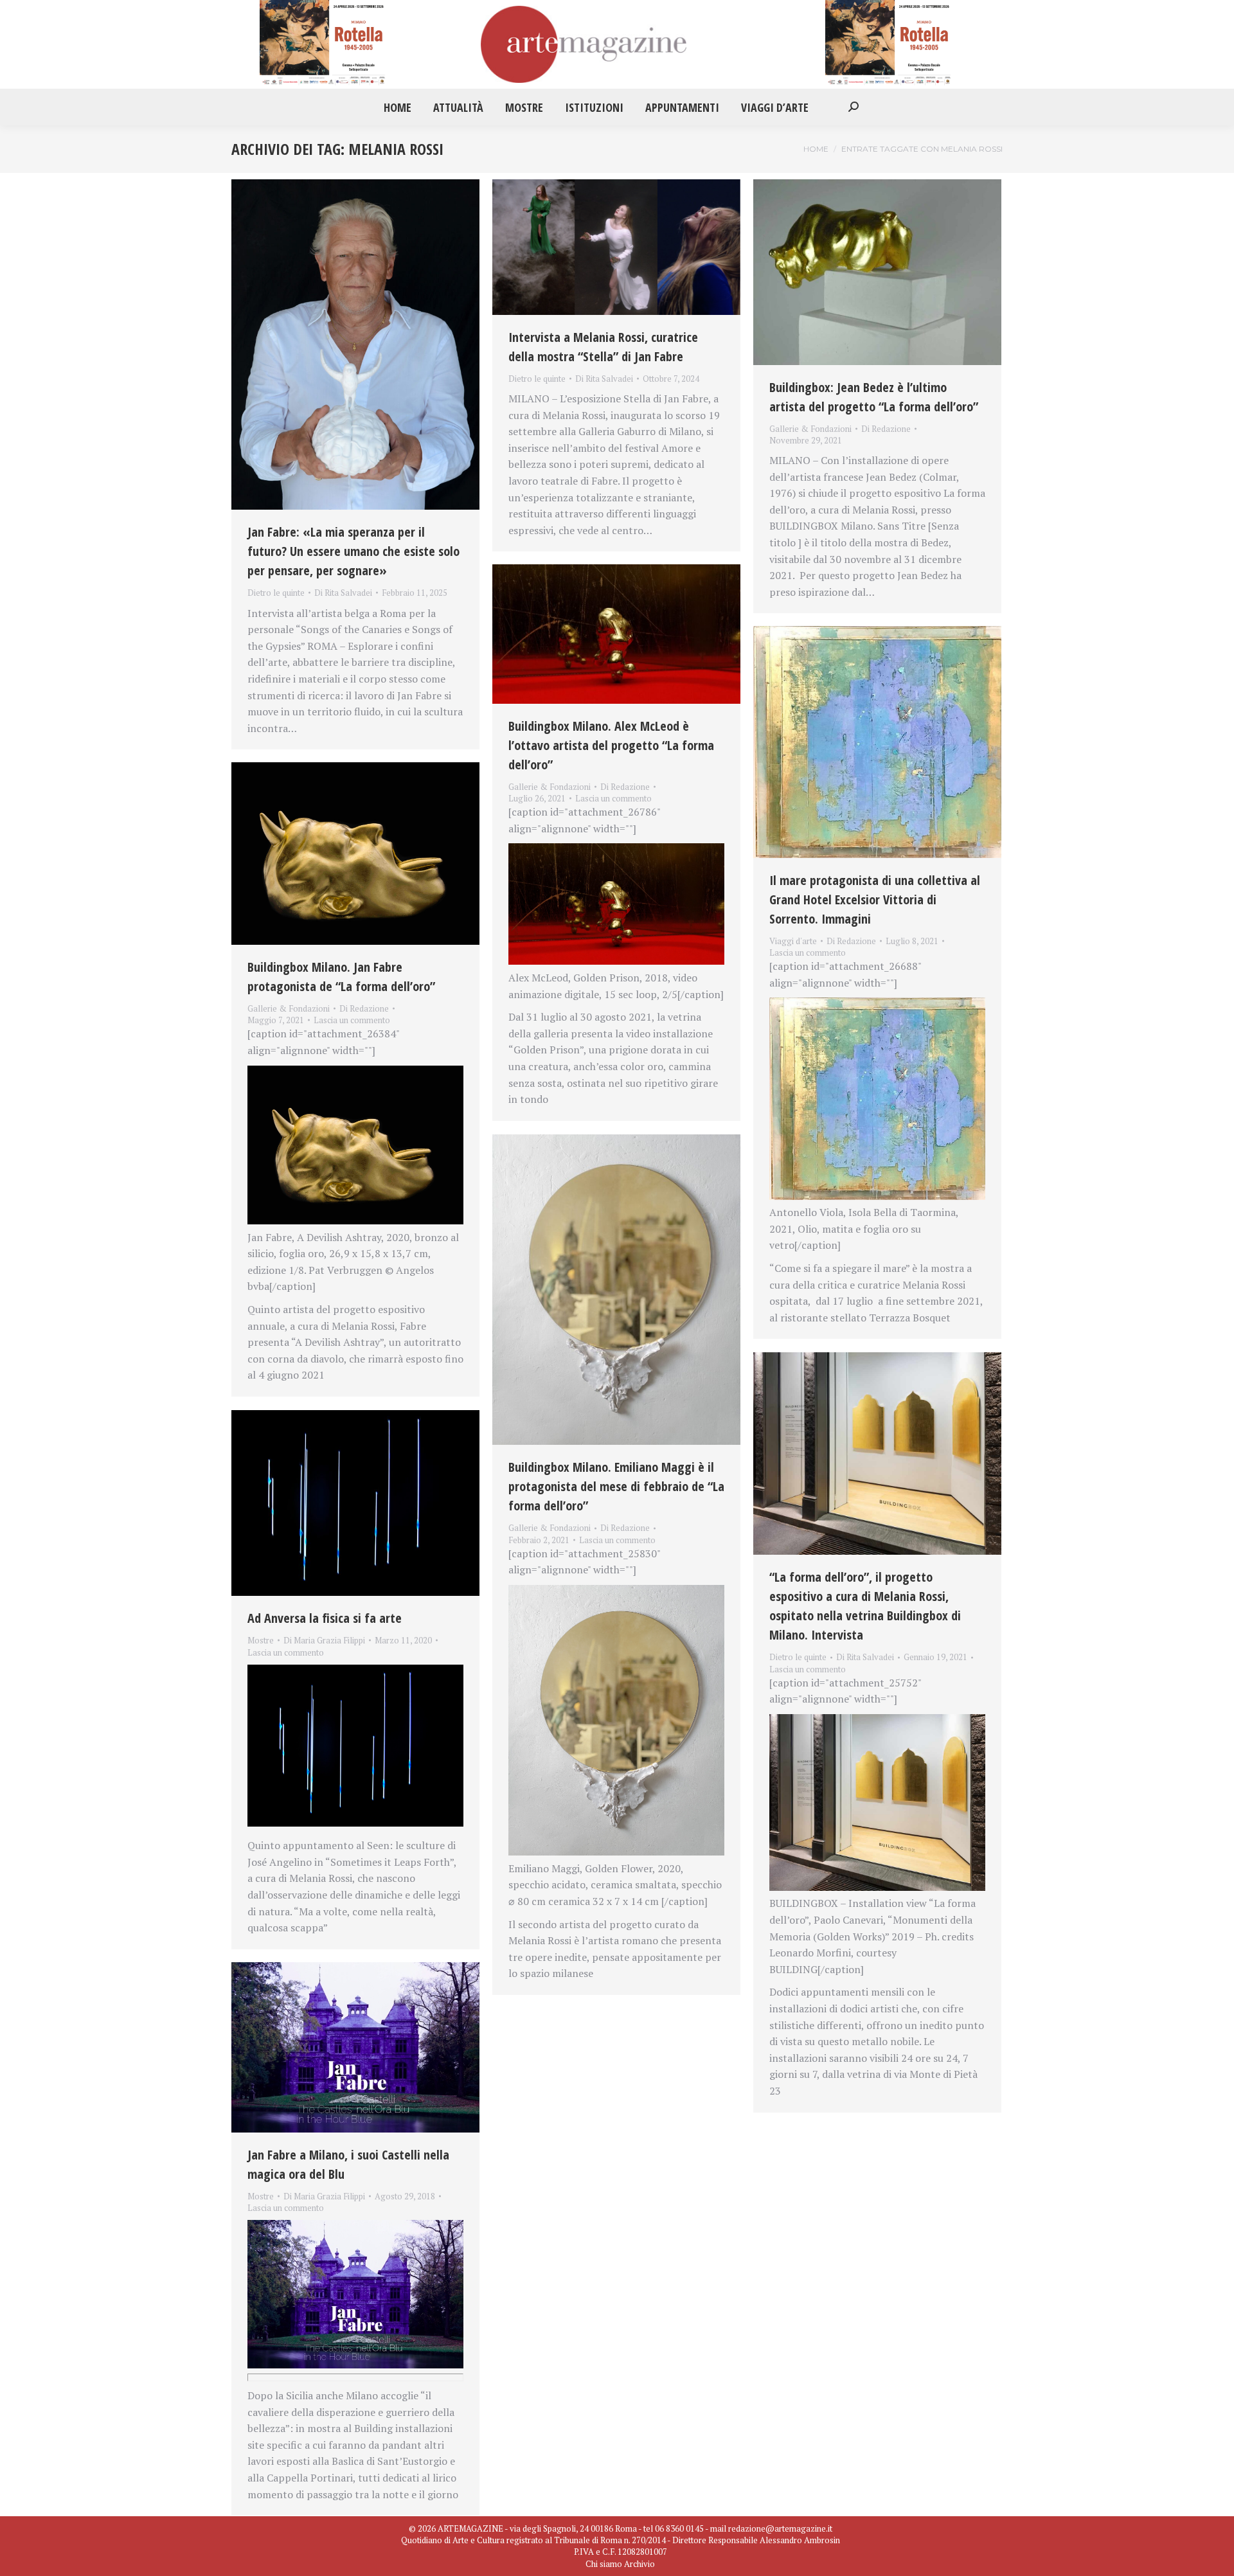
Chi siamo (604, 2564)
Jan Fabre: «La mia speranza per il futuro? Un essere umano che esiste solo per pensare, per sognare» (353, 551)
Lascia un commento (613, 798)
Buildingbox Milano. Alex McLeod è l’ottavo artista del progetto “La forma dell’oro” (611, 745)
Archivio (639, 2564)
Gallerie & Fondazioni (810, 429)
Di (343, 593)
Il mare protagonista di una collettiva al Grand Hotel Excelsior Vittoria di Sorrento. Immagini (875, 899)
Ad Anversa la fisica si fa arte (325, 1618)
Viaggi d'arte (793, 941)
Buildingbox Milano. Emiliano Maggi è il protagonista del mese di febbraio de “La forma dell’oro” (616, 1486)
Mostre (261, 1640)
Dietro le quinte (276, 593)
